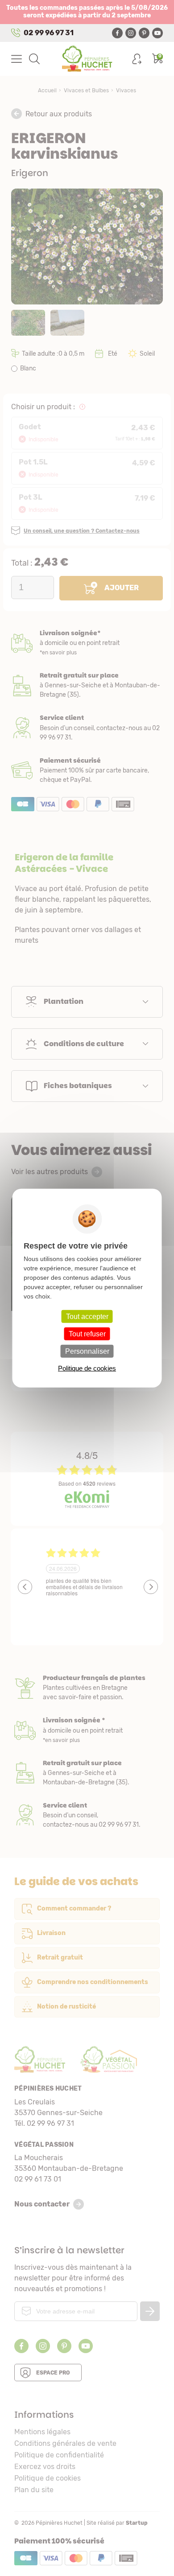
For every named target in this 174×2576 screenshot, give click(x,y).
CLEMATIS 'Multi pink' (84, 1293)
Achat (87, 770)
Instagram (131, 33)
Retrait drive (87, 1773)
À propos (87, 1688)
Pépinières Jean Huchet (87, 59)
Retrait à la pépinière (87, 685)
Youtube (157, 33)
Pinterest (144, 33)
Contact (87, 1815)
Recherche (34, 59)
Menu (17, 59)
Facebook (117, 33)
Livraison (87, 643)
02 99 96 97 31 (49, 33)
